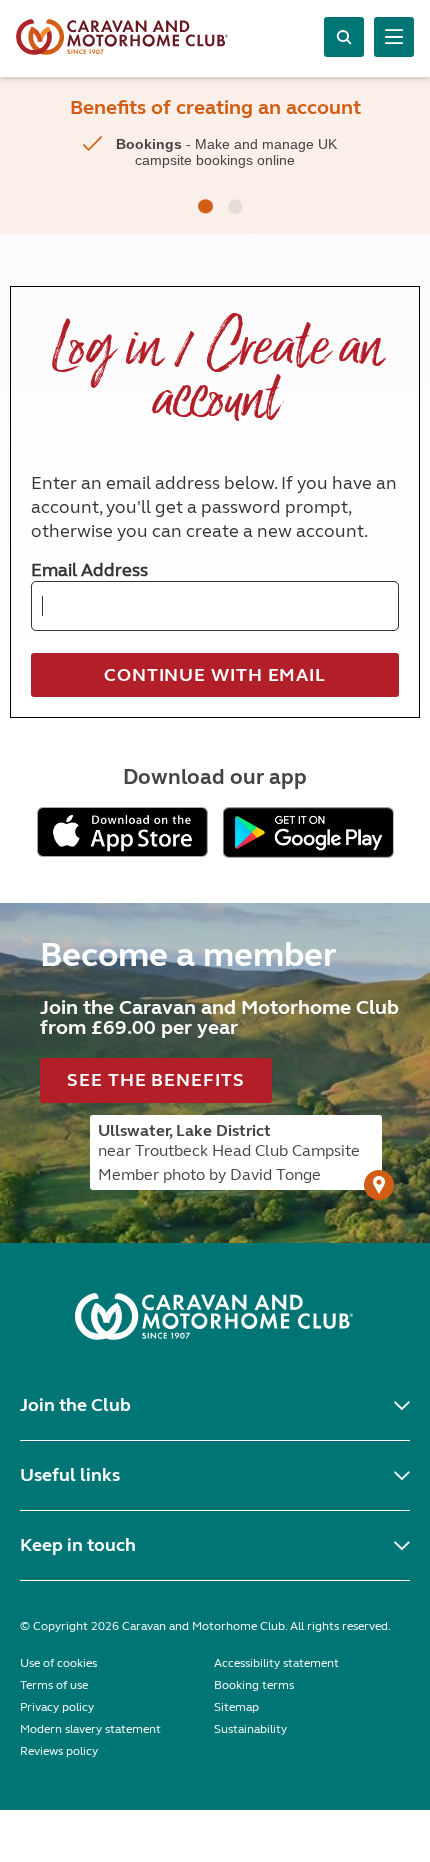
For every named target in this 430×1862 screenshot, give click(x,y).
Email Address (89, 570)
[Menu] (394, 37)
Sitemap (236, 1707)
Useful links (70, 1475)
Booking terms (254, 1685)
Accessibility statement (276, 1663)
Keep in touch (78, 1545)
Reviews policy (59, 1751)
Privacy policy (57, 1707)
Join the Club (75, 1405)
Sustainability (250, 1729)
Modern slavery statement (90, 1729)
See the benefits (155, 1080)
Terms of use (54, 1685)
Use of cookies (58, 1663)
